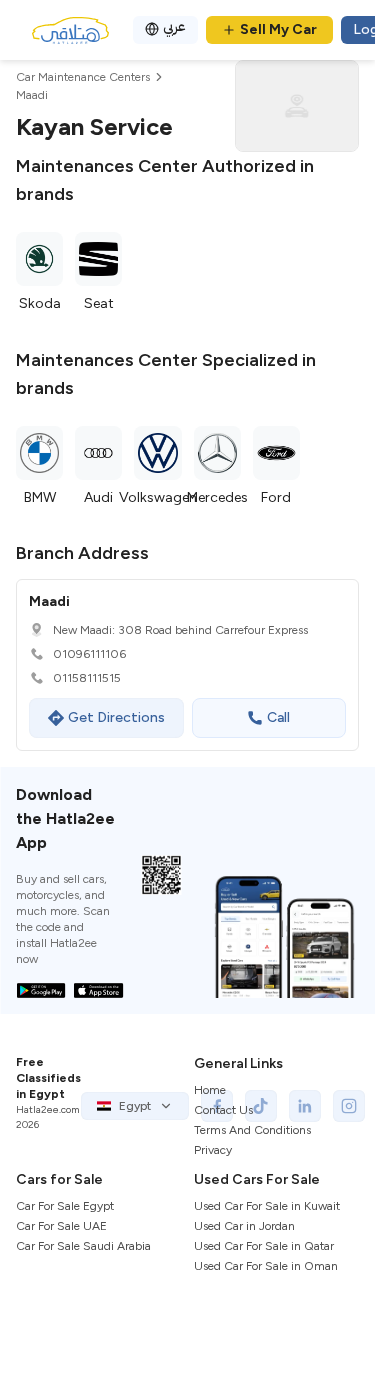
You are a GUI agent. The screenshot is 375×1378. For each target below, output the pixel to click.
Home (210, 1090)
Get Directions (116, 717)
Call (278, 717)
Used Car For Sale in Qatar (264, 1246)
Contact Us (223, 1110)
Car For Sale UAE (61, 1226)
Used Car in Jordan (244, 1226)
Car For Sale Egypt (65, 1206)
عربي (174, 26)
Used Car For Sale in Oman (266, 1266)
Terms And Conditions (252, 1130)
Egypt (135, 1106)
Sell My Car (278, 29)
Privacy (213, 1150)
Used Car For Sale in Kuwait (267, 1206)
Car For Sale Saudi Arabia (83, 1246)
